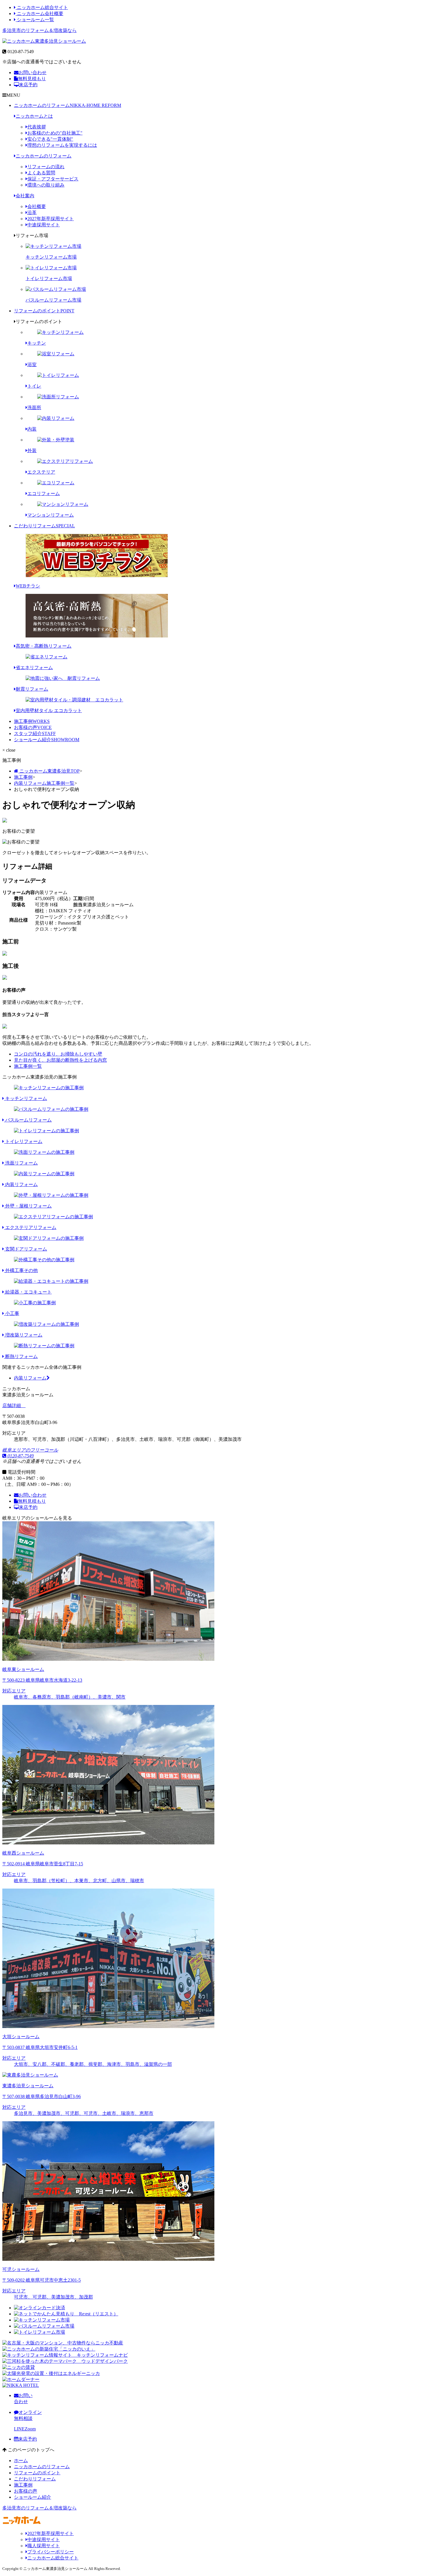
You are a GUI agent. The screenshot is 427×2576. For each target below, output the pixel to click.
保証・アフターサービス (53, 179)
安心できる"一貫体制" (50, 139)
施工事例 (32, 721)
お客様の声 (33, 727)
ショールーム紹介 (47, 740)
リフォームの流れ (46, 167)
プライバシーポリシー (51, 2552)
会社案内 (25, 196)
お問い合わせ (33, 72)
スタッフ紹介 (35, 733)
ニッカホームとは (34, 116)
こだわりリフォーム (44, 526)
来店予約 (28, 85)
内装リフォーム (30, 1378)
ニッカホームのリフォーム (68, 105)
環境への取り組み (46, 185)
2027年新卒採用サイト (51, 219)
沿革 (32, 213)
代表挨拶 (37, 127)
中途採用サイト (44, 225)
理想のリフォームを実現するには (62, 145)
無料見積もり (32, 79)
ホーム (21, 2461)
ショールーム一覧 (35, 20)
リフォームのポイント (44, 311)
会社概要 (37, 206)
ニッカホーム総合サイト (42, 7)
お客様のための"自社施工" (55, 133)
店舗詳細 (12, 1406)
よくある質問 (41, 173)
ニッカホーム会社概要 (40, 14)
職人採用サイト (44, 2546)
